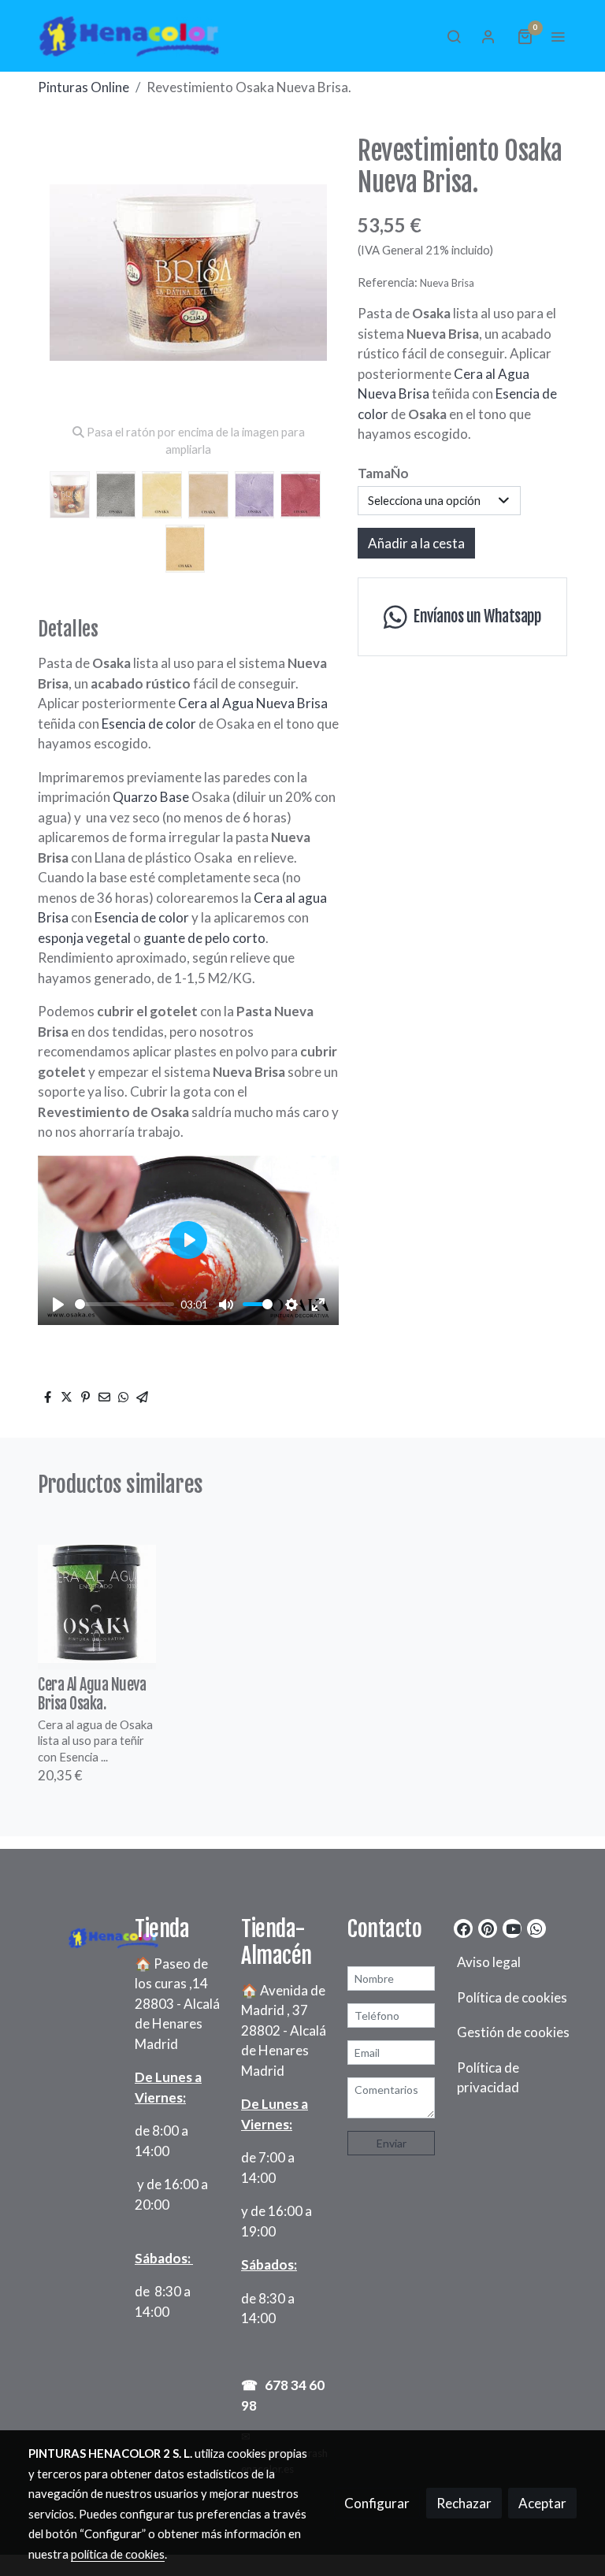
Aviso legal (489, 1962)
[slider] (124, 1304)
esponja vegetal (85, 938)
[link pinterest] (488, 1928)
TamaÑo (383, 473)
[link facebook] (464, 1928)
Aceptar (542, 2503)
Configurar (377, 2503)
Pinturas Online (84, 87)
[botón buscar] (454, 36)
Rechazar (464, 2503)
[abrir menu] (558, 36)
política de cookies (118, 2554)
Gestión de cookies (513, 2032)
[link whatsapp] (536, 1928)
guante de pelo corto (204, 938)
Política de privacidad (488, 2078)
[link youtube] (513, 1928)
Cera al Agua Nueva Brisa (253, 703)
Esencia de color (149, 724)
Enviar (392, 2143)
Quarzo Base (150, 797)
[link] (129, 36)
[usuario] (488, 36)
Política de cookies (512, 1997)
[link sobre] (72, 1935)
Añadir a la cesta (416, 543)
